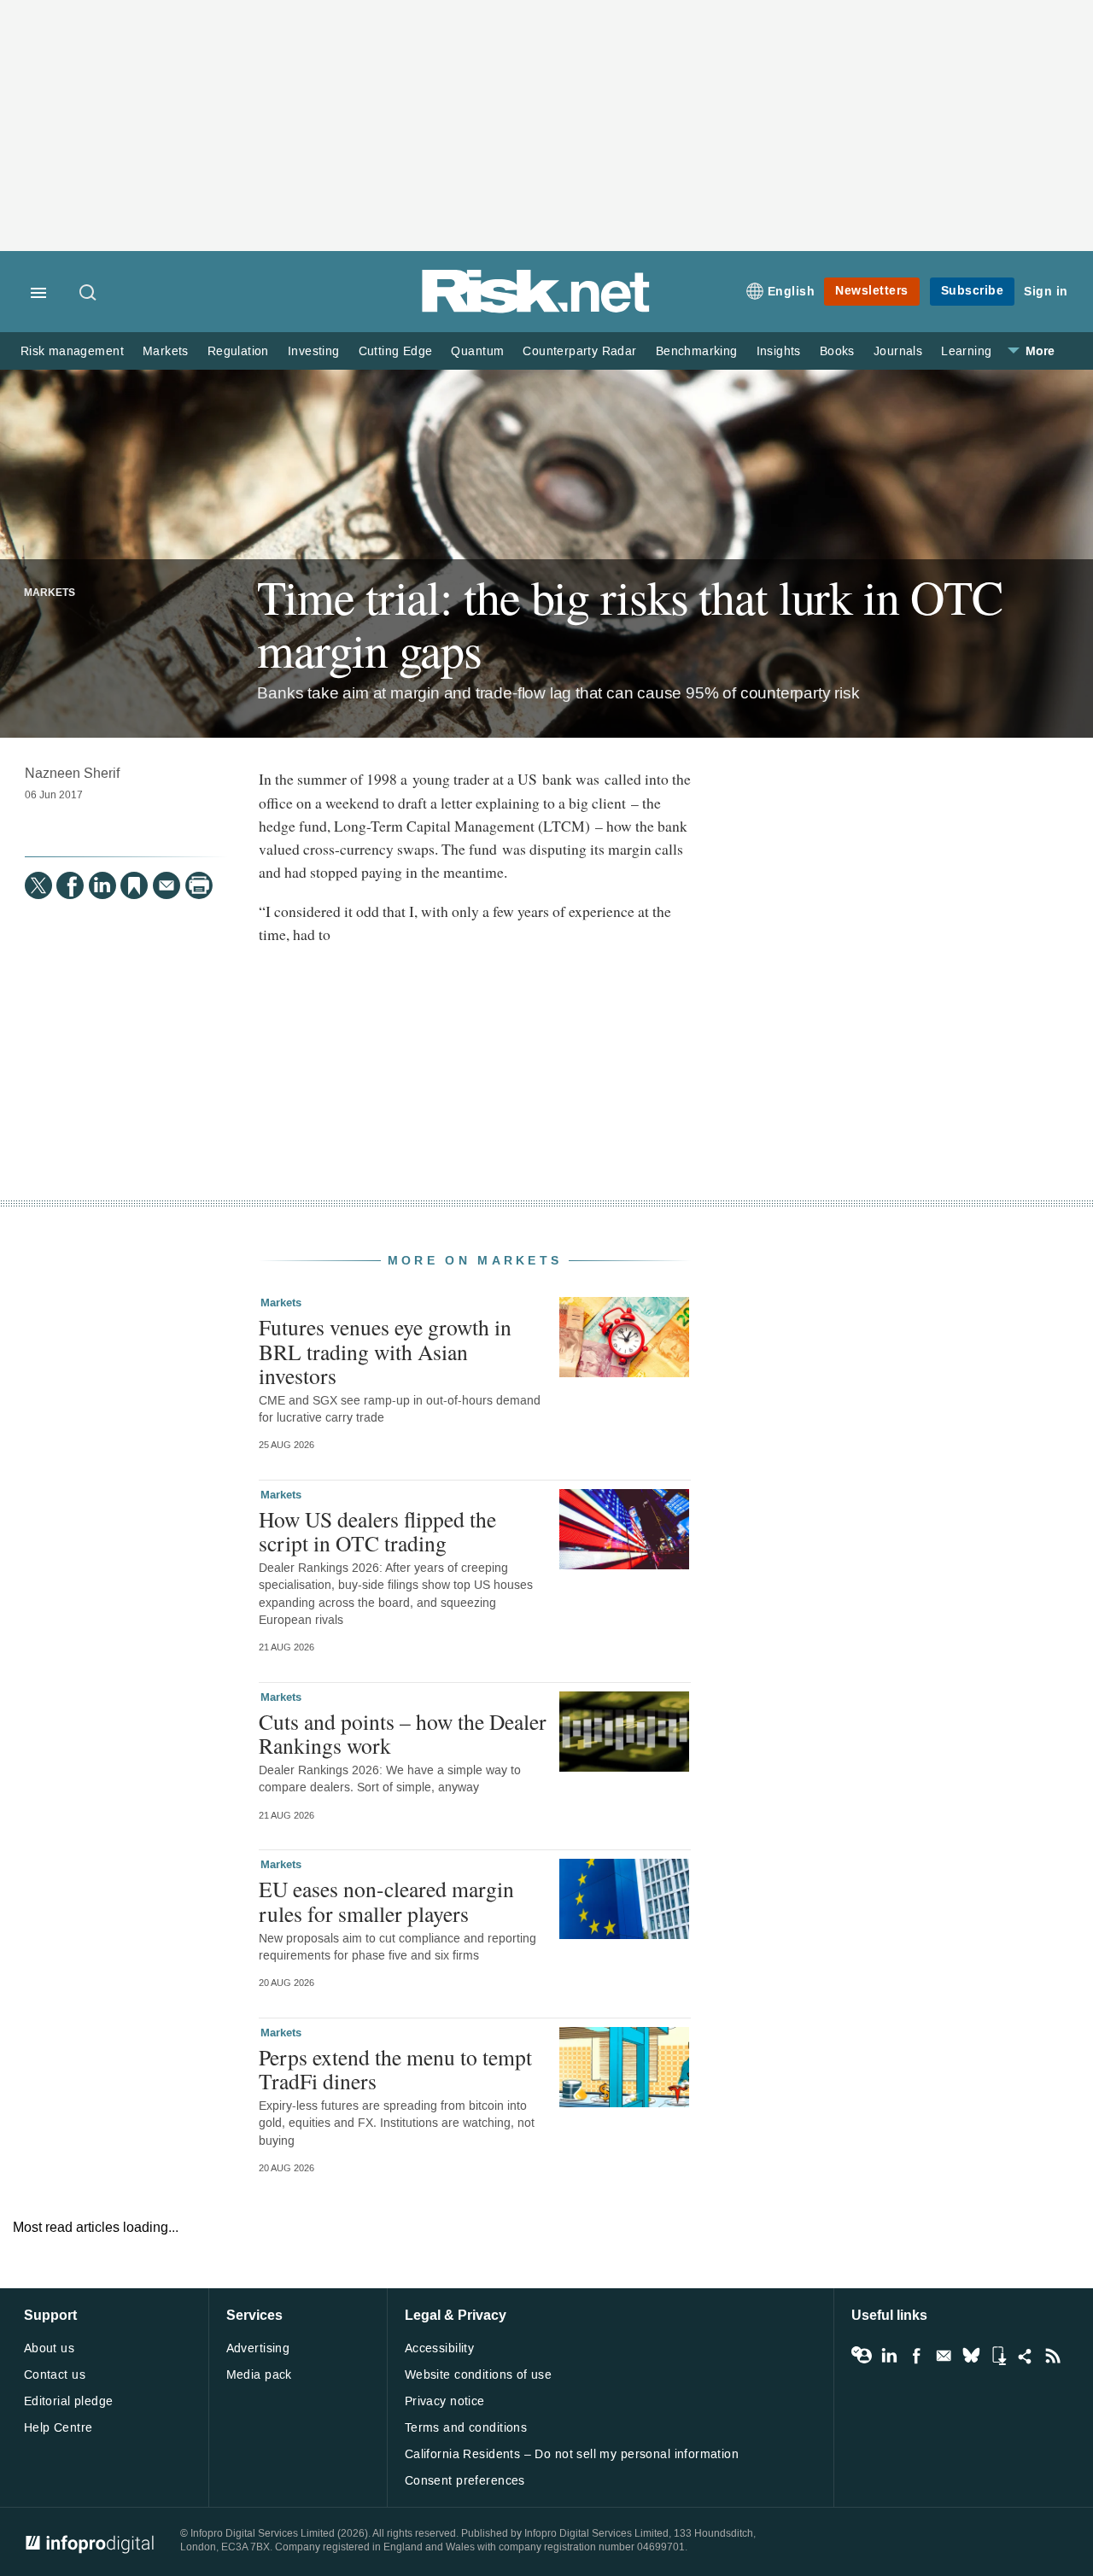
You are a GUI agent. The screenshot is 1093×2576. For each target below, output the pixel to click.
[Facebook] (70, 885)
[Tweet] (38, 885)
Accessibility (439, 2348)
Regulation (238, 351)
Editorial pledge (69, 2401)
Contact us (55, 2375)
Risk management (72, 351)
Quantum (477, 351)
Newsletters (872, 291)
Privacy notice (445, 2401)
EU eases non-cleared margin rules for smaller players (386, 1901)
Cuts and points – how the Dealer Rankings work (403, 1733)
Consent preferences (465, 2481)
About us (49, 2348)
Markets (166, 351)
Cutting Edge (396, 351)
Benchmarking (697, 351)
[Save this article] (134, 885)
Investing (314, 351)
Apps (998, 2356)
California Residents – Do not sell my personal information (572, 2454)
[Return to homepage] (536, 310)
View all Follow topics (862, 2356)
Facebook (916, 2356)
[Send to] (167, 885)
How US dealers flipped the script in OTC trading (377, 1531)
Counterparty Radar (579, 351)
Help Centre (58, 2428)
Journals (898, 351)
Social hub (1026, 2356)
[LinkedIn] (102, 885)
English (792, 292)
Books (837, 351)
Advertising (258, 2348)
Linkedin (889, 2356)
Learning (966, 351)
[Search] (89, 294)
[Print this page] (199, 885)
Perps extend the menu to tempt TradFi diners (395, 2069)
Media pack (259, 2375)
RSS (1053, 2356)
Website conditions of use (479, 2375)
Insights (779, 351)
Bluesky (971, 2356)
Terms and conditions (466, 2428)
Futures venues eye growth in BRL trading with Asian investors (385, 1351)
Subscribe (973, 291)
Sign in (1046, 292)
